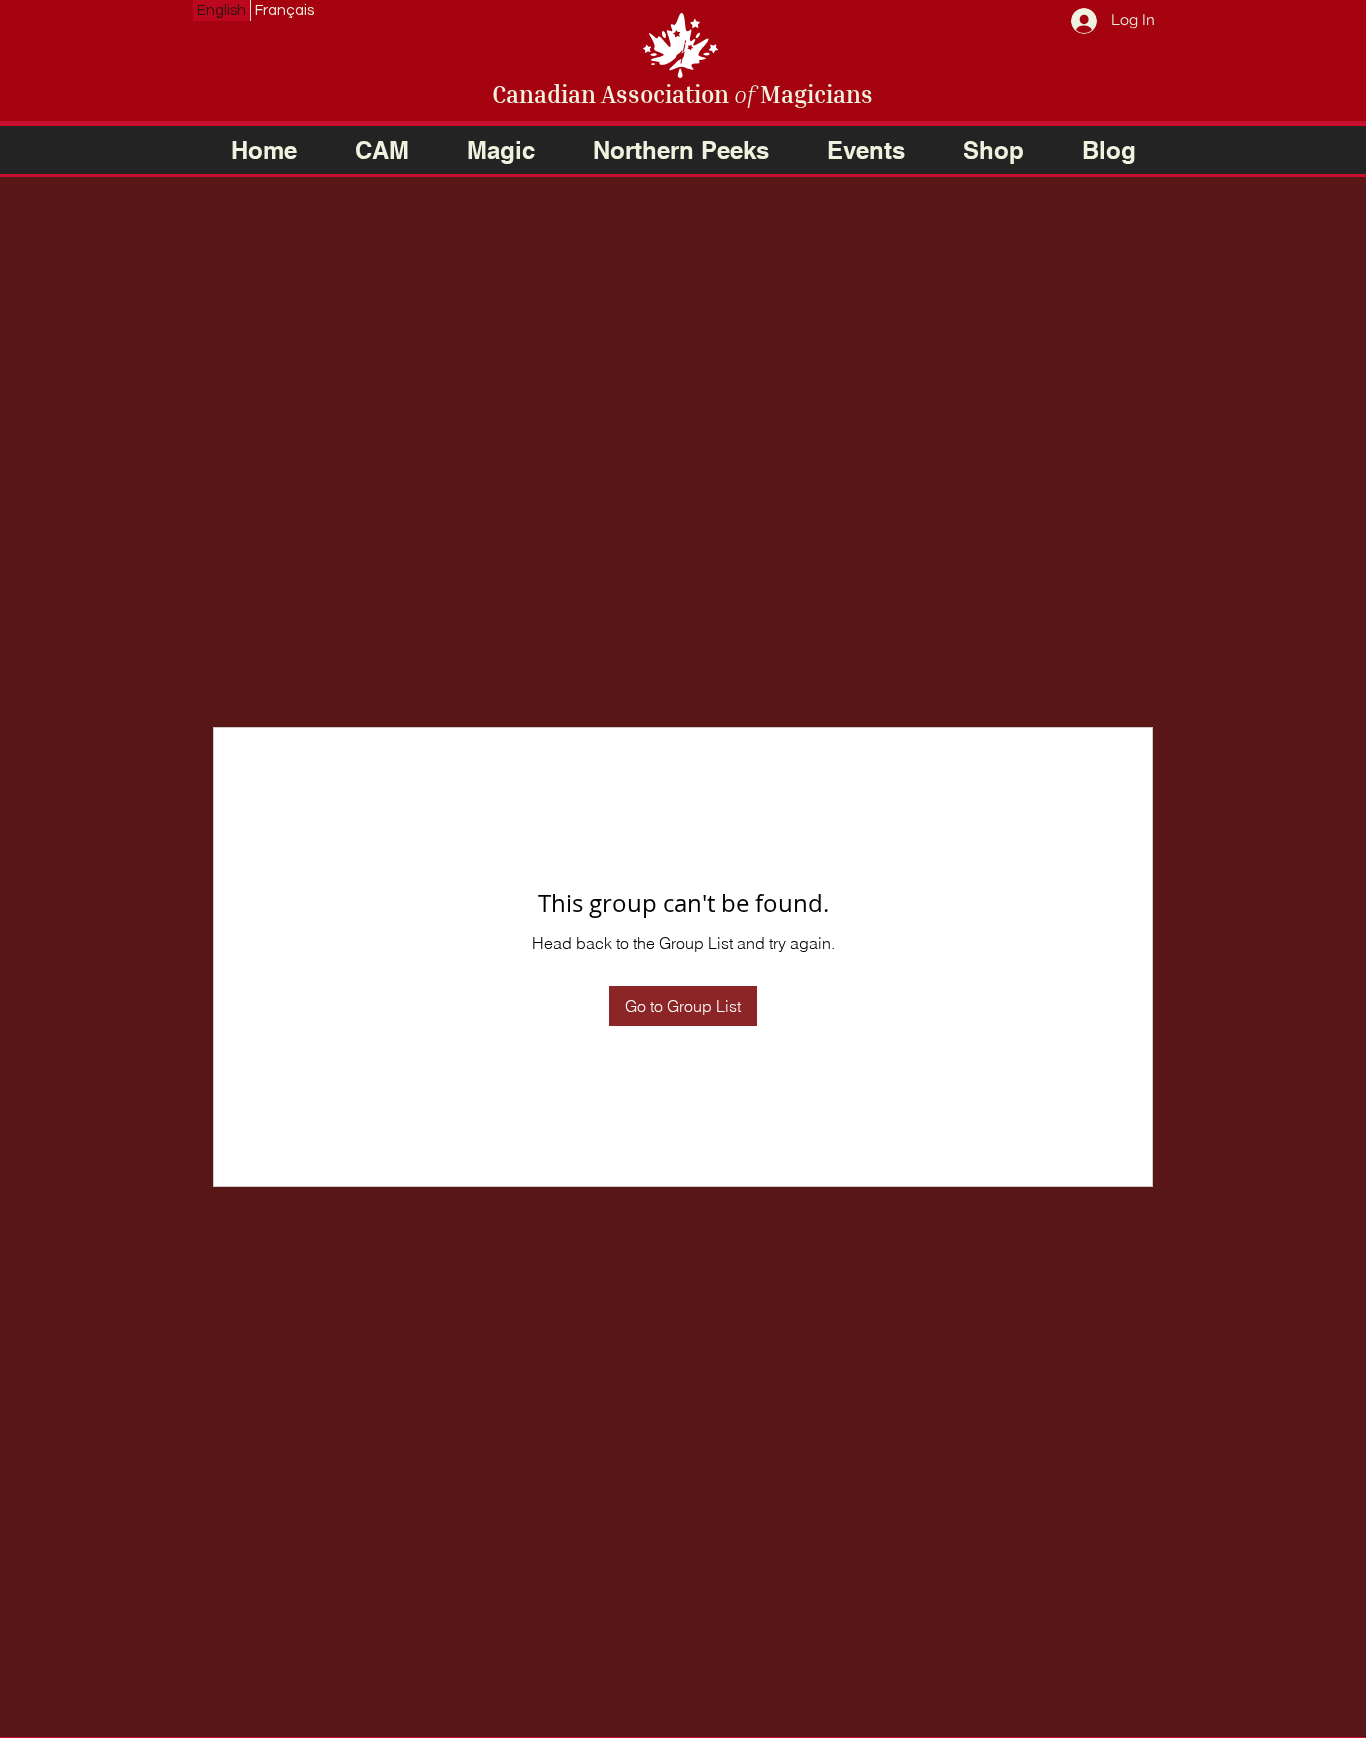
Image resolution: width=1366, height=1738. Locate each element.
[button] (382, 150)
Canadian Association (613, 94)
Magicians (814, 94)
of (744, 94)
